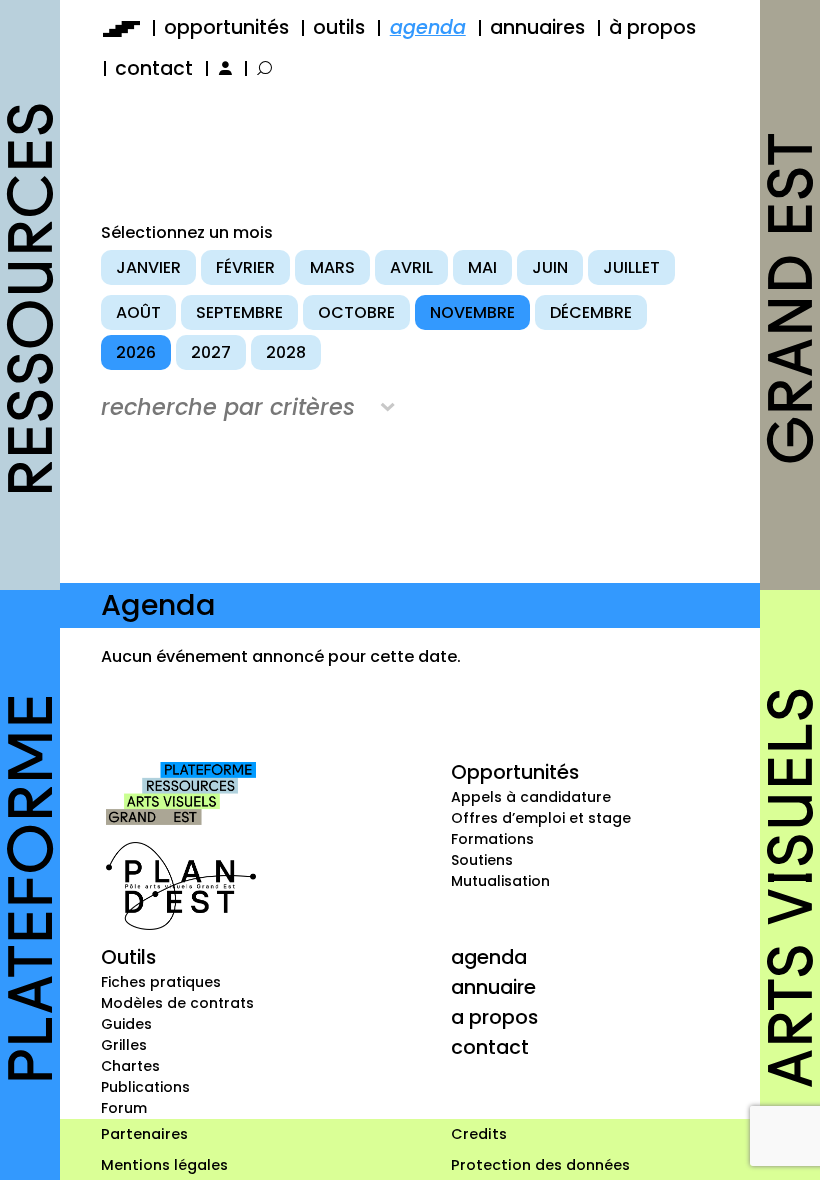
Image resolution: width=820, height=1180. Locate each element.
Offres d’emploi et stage (541, 818)
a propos (494, 1017)
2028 (286, 352)
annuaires (537, 27)
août (138, 312)
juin (550, 267)
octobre (356, 312)
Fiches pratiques (161, 982)
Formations (492, 839)
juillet (631, 267)
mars (332, 267)
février (245, 267)
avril (411, 267)
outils (339, 27)
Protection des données (540, 1165)
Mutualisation (500, 881)
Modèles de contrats (177, 1003)
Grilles (124, 1045)
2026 (136, 352)
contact (154, 68)
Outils (128, 957)
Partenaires (144, 1134)
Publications (145, 1087)
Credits (479, 1134)
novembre (472, 312)
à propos (652, 27)
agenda (428, 27)
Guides (126, 1024)
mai (482, 267)
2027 (211, 352)
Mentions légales (164, 1165)
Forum (124, 1108)
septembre (239, 312)
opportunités (226, 27)
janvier (148, 267)
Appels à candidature (531, 797)
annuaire (493, 987)
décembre (591, 312)
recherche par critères (228, 407)
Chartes (130, 1066)
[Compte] (223, 68)
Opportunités (515, 772)
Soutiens (482, 860)
